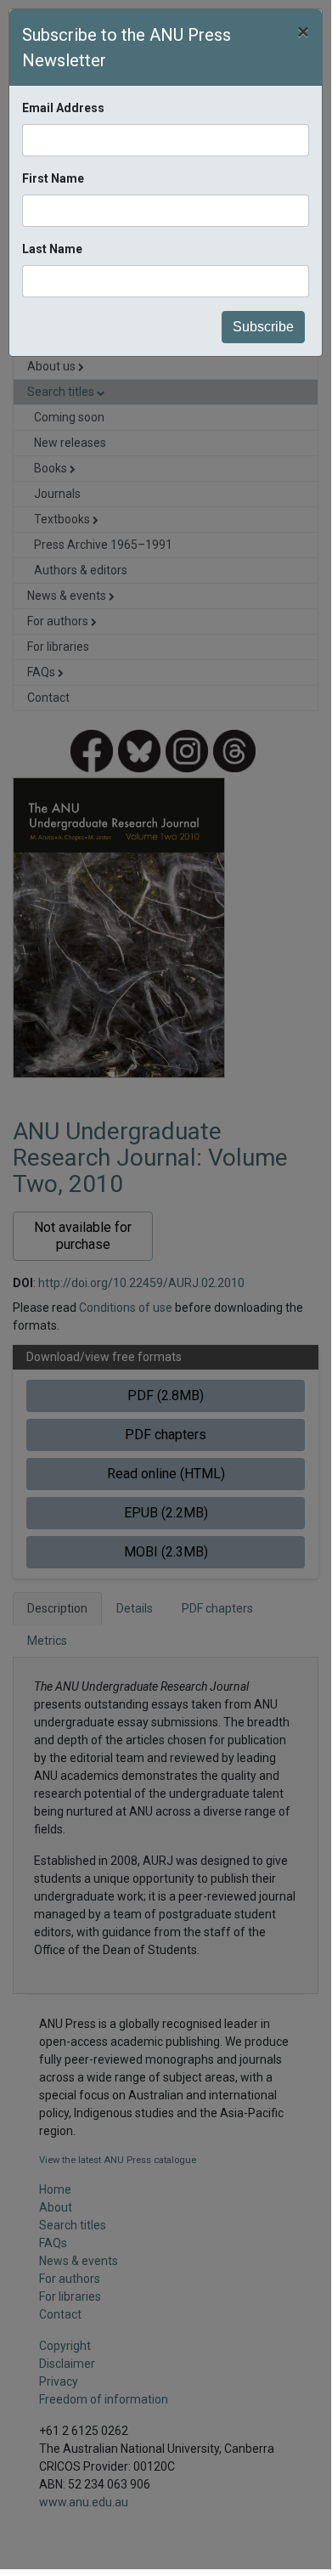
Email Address (63, 108)
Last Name (52, 249)
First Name (53, 178)
